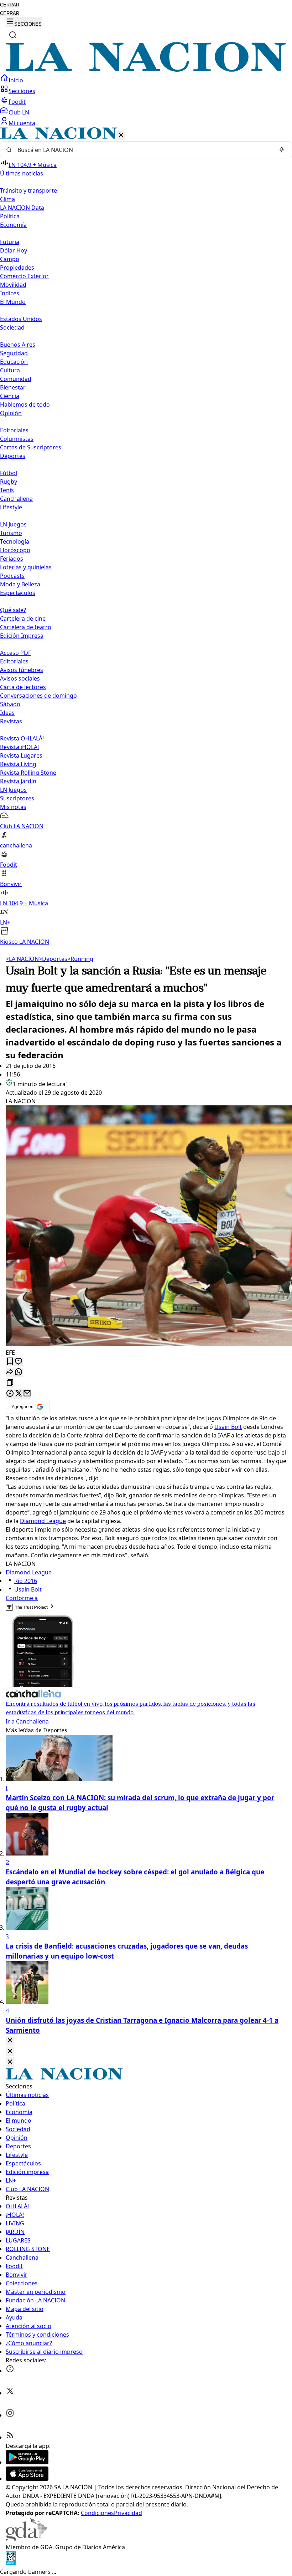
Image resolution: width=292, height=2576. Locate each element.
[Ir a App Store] (27, 2479)
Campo (10, 259)
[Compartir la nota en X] (19, 1394)
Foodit (17, 102)
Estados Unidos (21, 319)
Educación (14, 362)
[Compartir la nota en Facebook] (10, 1394)
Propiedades (17, 268)
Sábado (10, 704)
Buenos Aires (18, 345)
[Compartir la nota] (10, 1372)
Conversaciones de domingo (38, 696)
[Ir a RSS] (10, 2437)
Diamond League (43, 1521)
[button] (146, 537)
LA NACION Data (22, 208)
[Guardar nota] (10, 1362)
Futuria (10, 242)
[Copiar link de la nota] (10, 1383)
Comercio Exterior (24, 276)
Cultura (10, 370)
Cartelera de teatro (26, 627)
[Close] (10, 2041)
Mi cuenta (22, 123)
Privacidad (128, 2513)
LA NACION (22, 959)
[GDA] (26, 2539)
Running (80, 959)
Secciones (22, 91)
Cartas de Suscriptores (31, 447)
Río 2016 (26, 1581)
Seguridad (14, 353)
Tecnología (15, 541)
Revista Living (18, 764)
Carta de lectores (23, 687)
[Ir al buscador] (13, 35)
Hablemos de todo (25, 404)
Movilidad (13, 285)
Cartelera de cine (23, 618)
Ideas (7, 713)
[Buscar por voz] (282, 150)
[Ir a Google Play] (27, 2462)
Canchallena (16, 499)
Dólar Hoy (14, 250)
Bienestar (13, 387)
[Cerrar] (121, 135)
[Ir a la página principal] (146, 70)
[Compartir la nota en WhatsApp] (19, 1372)
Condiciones (97, 2513)
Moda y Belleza (20, 584)
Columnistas (17, 439)
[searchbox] (143, 150)
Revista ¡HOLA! (19, 747)
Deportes (53, 959)
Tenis (7, 490)
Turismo (11, 533)
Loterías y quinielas (26, 567)
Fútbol (9, 473)
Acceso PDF (15, 653)
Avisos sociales (20, 678)
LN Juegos (13, 524)
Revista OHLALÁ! (22, 738)
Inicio (16, 80)
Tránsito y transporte (28, 190)
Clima (7, 199)
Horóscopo (15, 550)
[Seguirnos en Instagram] (10, 2415)
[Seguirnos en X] (10, 2393)
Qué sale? (13, 610)
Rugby (9, 482)
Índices (10, 293)
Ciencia (10, 396)
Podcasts (12, 576)
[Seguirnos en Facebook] (10, 2371)
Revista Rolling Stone (28, 773)
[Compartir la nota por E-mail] (27, 1394)
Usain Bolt (228, 1427)
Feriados (12, 559)
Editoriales (14, 430)
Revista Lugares (21, 755)
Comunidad (16, 379)
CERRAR (10, 5)
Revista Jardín (18, 781)
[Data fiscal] (11, 2563)
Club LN (19, 112)
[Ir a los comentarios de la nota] (19, 1362)
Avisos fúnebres (22, 670)
